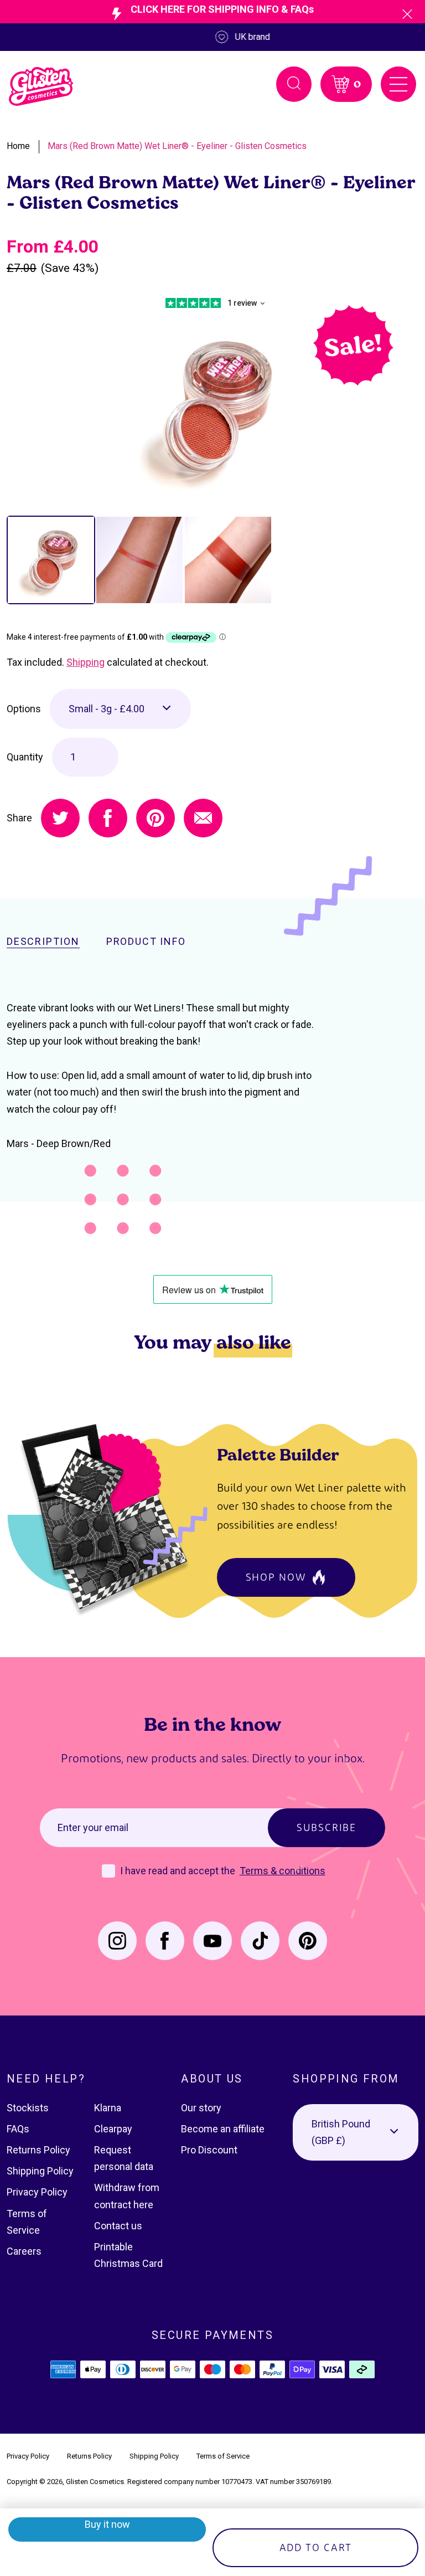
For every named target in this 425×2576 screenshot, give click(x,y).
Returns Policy (38, 2150)
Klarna (108, 2108)
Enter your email (93, 1827)
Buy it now (107, 2524)
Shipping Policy (40, 2171)
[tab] (51, 560)
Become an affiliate (223, 2129)
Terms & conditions (283, 1871)
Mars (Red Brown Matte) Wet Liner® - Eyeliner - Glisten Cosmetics (177, 146)
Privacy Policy (37, 2192)
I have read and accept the (179, 1871)
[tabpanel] (212, 407)
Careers (24, 2251)
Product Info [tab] (146, 942)
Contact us (118, 2226)
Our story (201, 2108)
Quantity (25, 757)
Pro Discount (209, 2150)
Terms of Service (223, 2456)
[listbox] (120, 709)
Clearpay (113, 2129)
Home (18, 146)
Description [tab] (43, 942)
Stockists (28, 2108)
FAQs (18, 2129)
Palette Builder (278, 1454)
